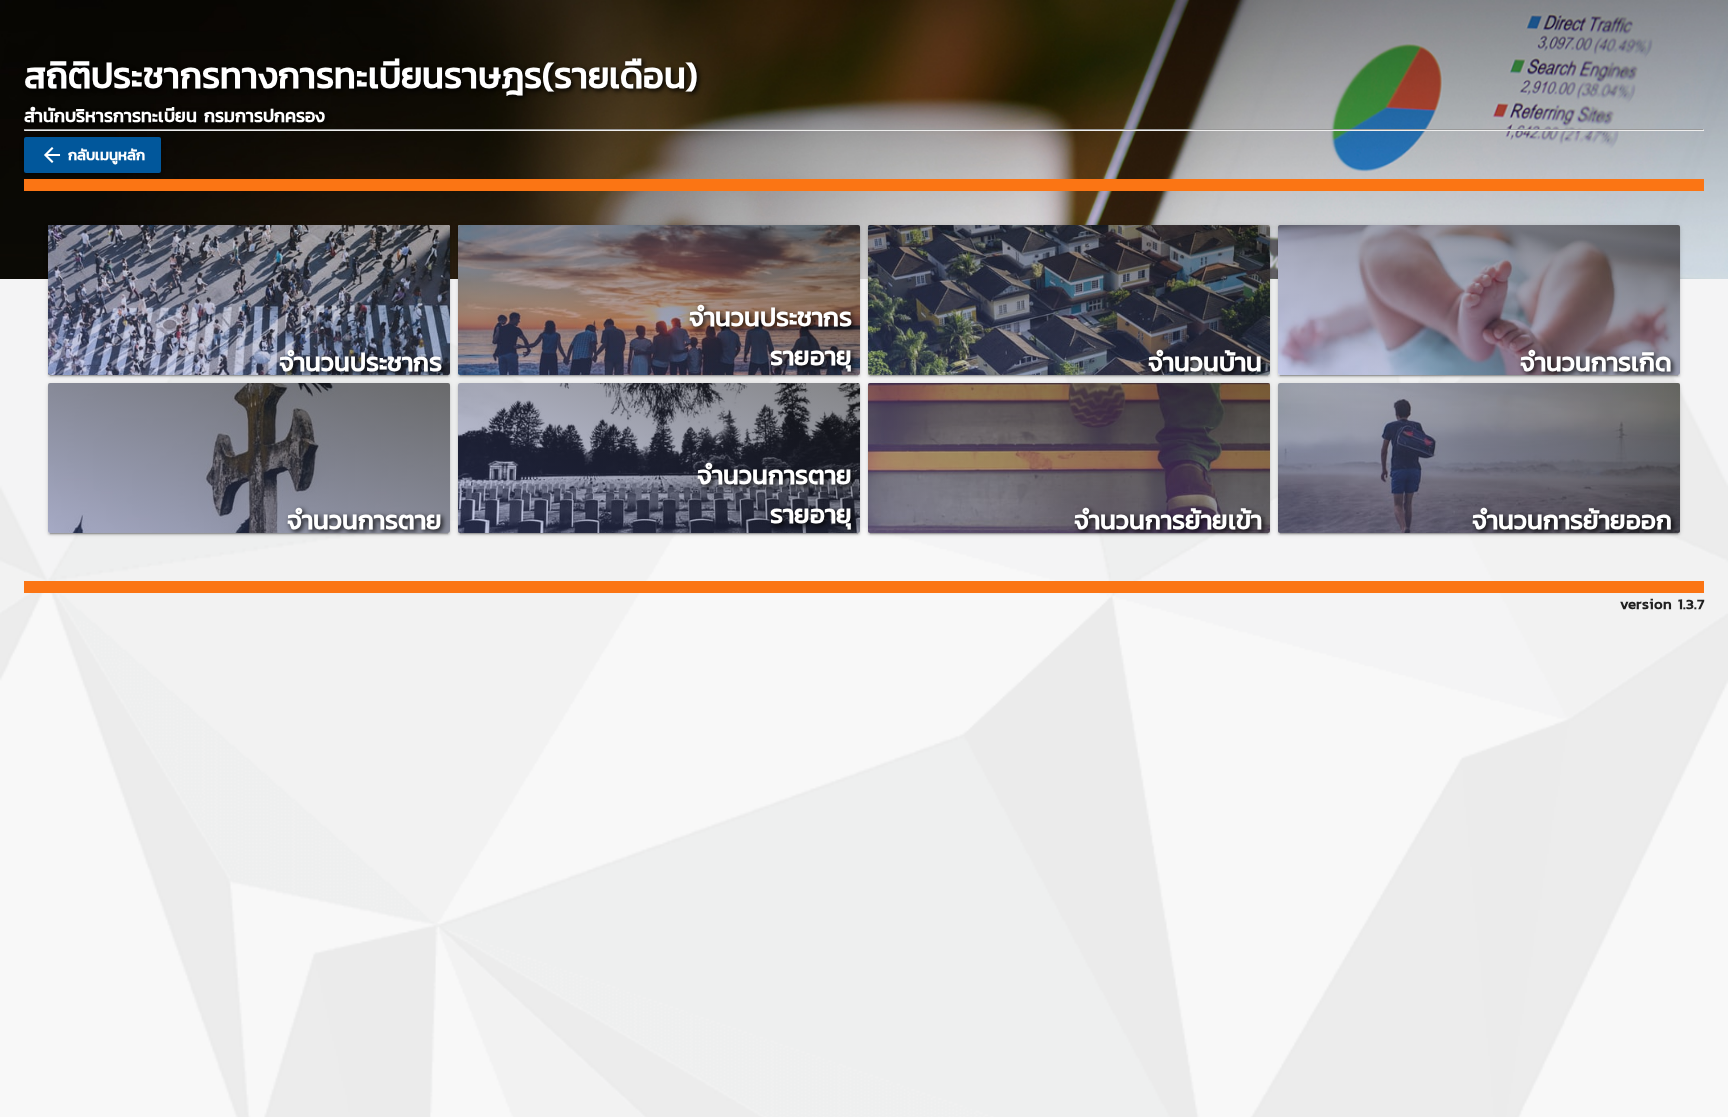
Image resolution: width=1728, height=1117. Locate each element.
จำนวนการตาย (364, 519)
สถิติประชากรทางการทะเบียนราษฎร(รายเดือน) (361, 75)
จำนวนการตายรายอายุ (774, 494)
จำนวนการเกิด (1596, 361)
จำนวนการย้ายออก (1572, 519)
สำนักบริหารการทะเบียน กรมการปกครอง (174, 115)
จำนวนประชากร (360, 361)
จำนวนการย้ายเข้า (1168, 519)
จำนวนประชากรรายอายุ (770, 336)
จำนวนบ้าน (1205, 361)
